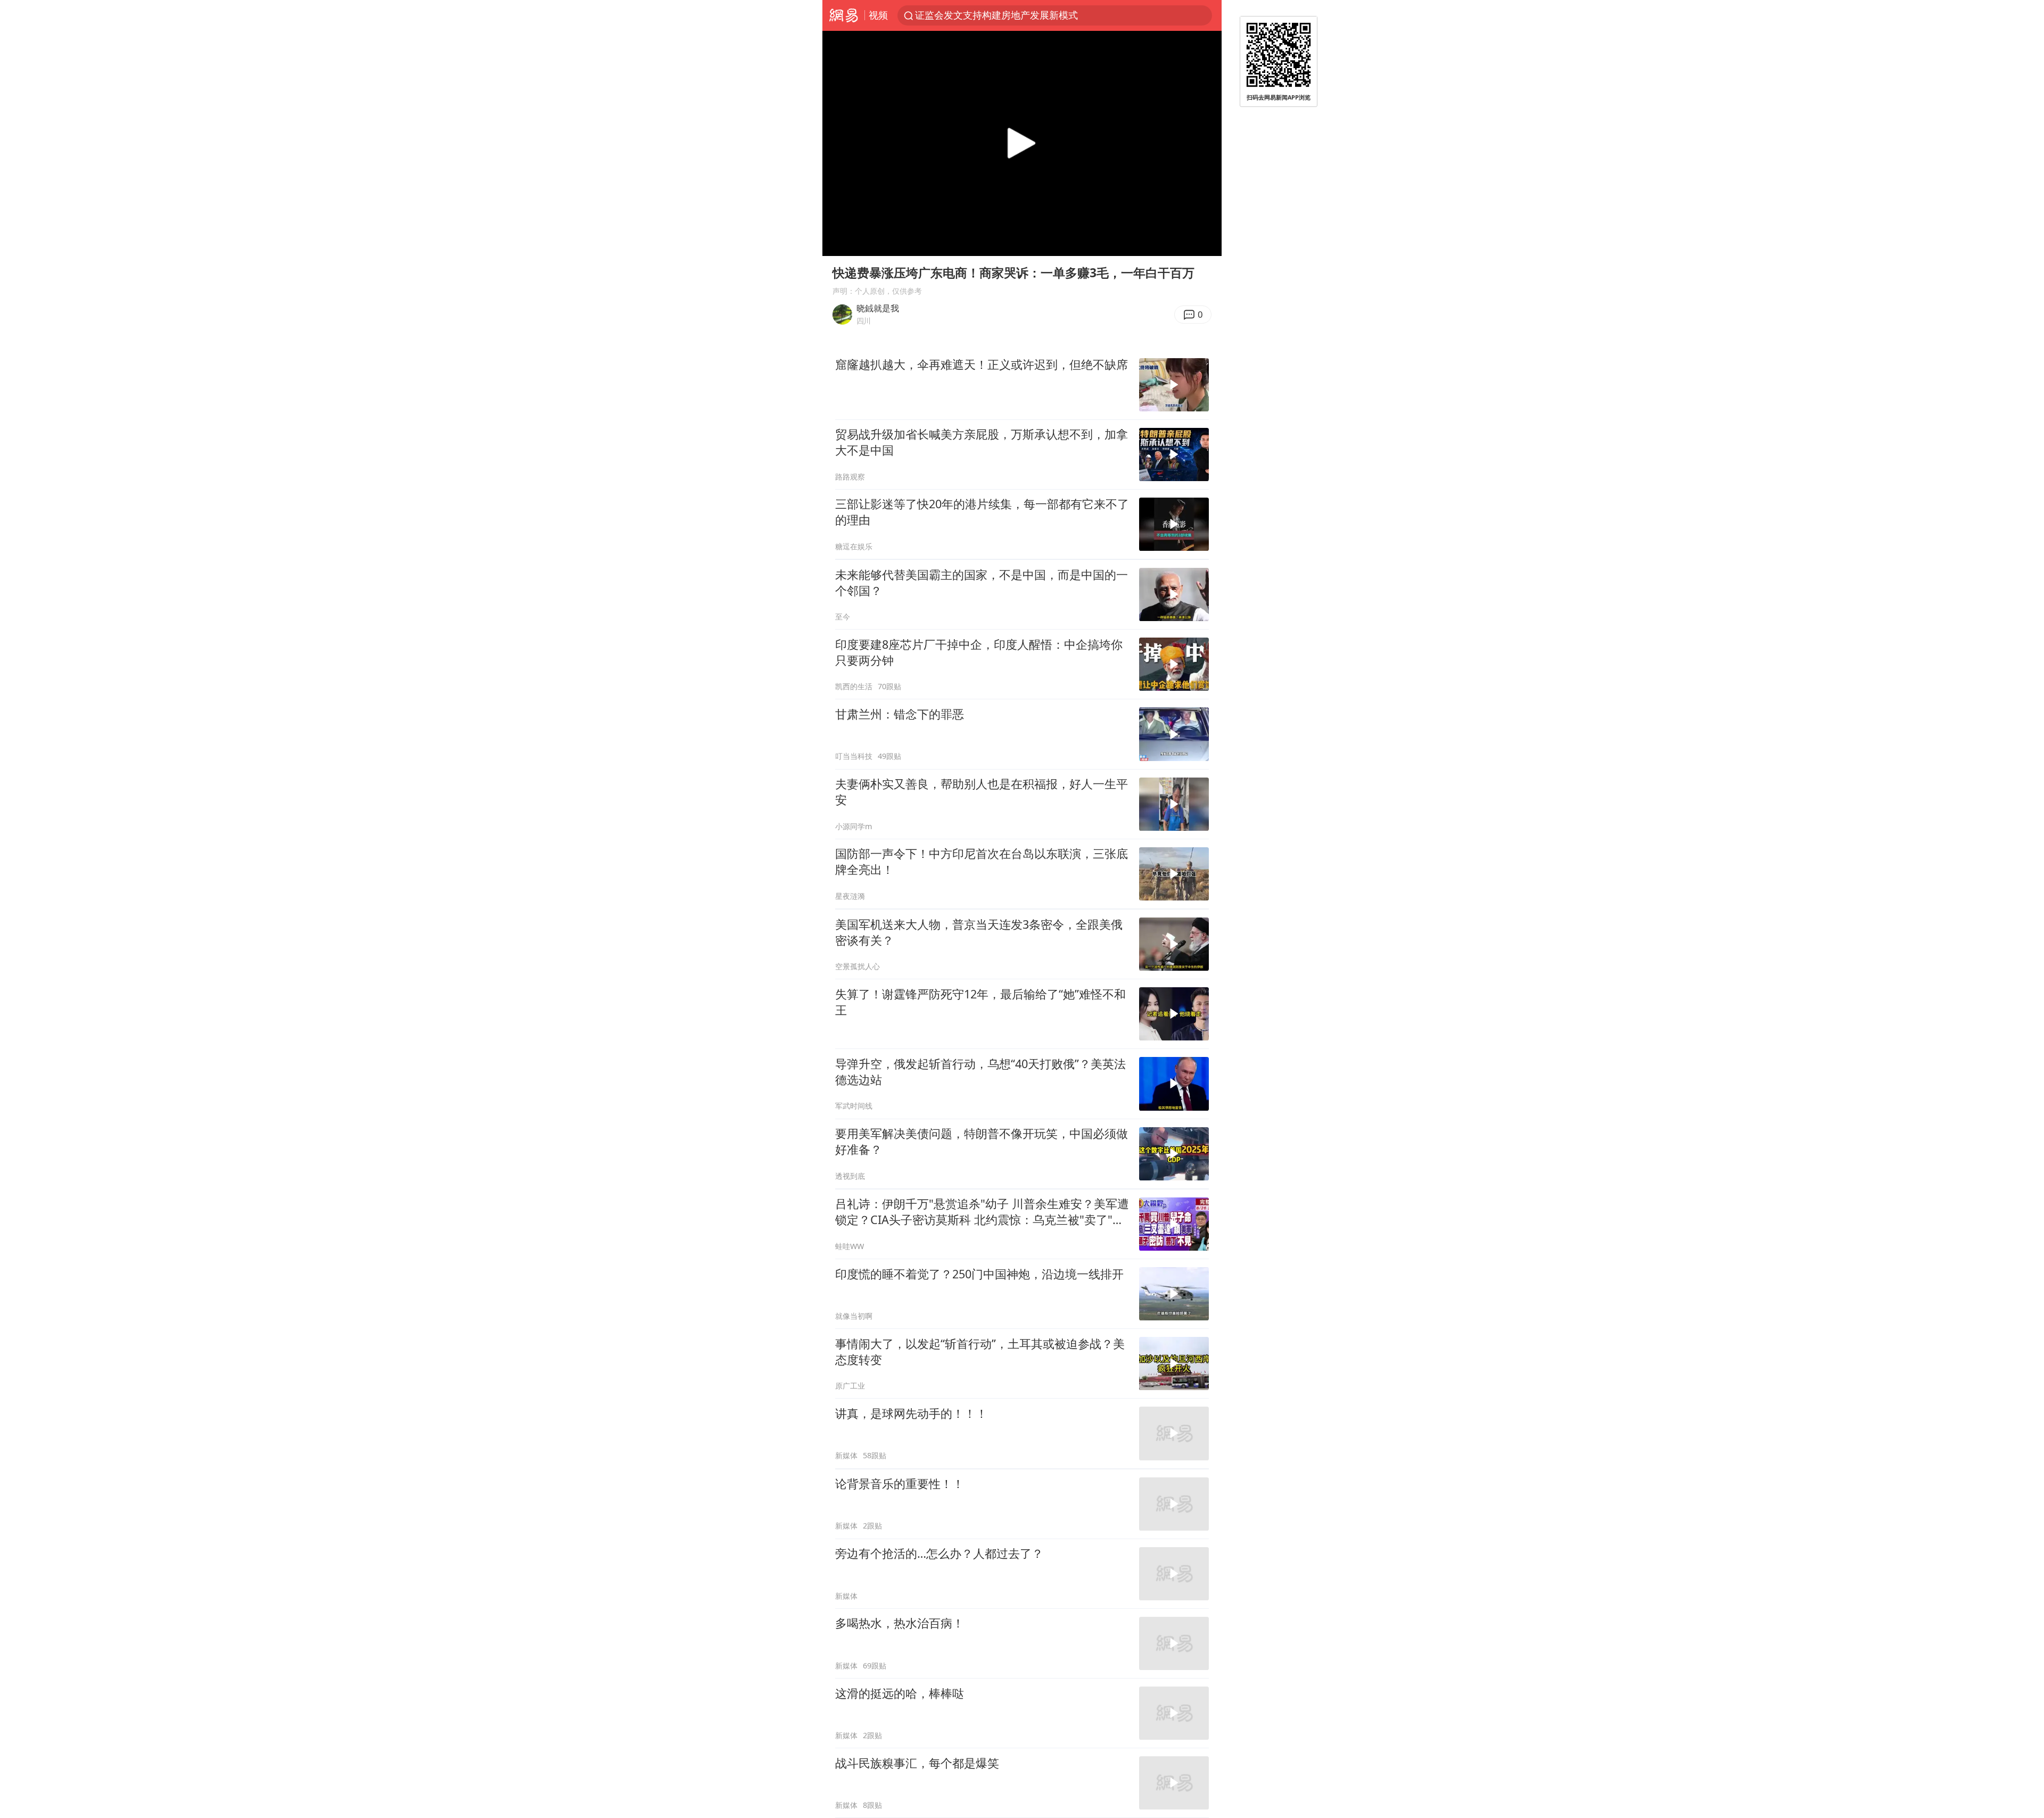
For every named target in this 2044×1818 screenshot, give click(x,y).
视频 (878, 15)
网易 (843, 15)
